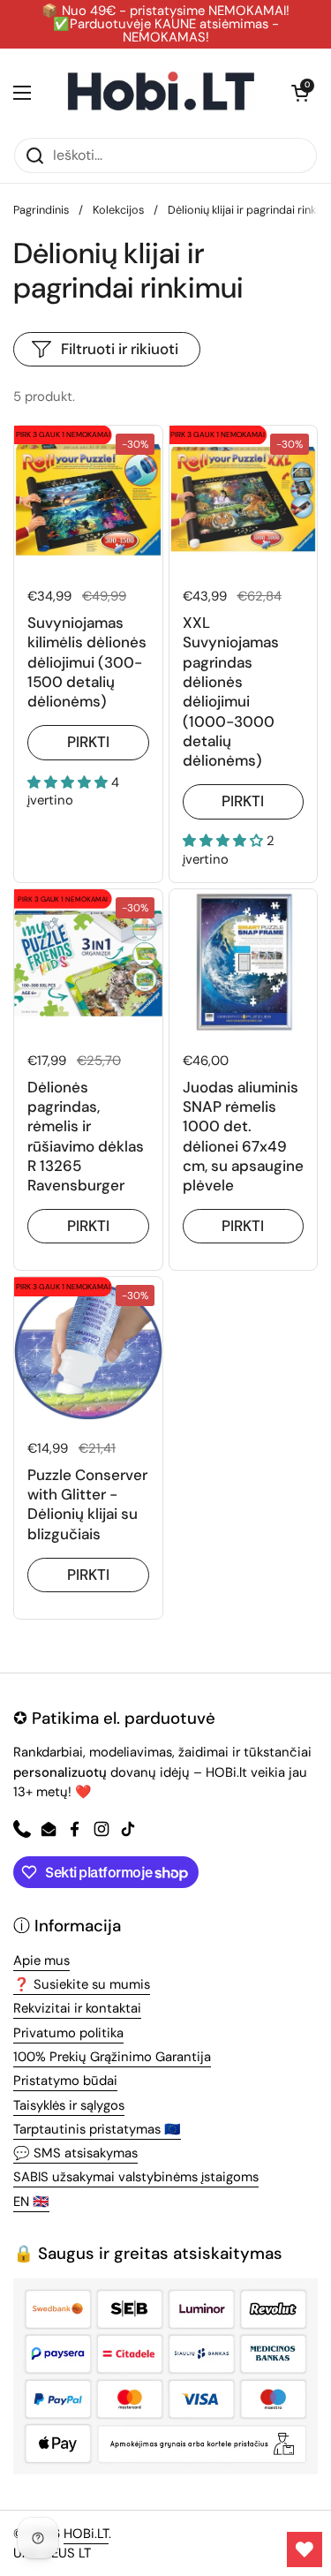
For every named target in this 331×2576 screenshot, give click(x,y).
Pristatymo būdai (65, 2081)
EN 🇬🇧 (31, 2202)
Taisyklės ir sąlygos (69, 2105)
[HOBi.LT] (161, 93)
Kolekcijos (118, 210)
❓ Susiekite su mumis (82, 1984)
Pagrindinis (41, 210)
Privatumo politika (68, 2033)
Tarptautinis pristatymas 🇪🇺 (97, 2129)
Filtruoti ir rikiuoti (120, 349)
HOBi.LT (86, 2534)
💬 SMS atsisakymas (75, 2153)
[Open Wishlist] (305, 2550)
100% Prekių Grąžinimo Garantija (112, 2057)
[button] (300, 93)
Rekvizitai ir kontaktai (77, 2008)
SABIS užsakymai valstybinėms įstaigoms (136, 2177)
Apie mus (41, 1960)
